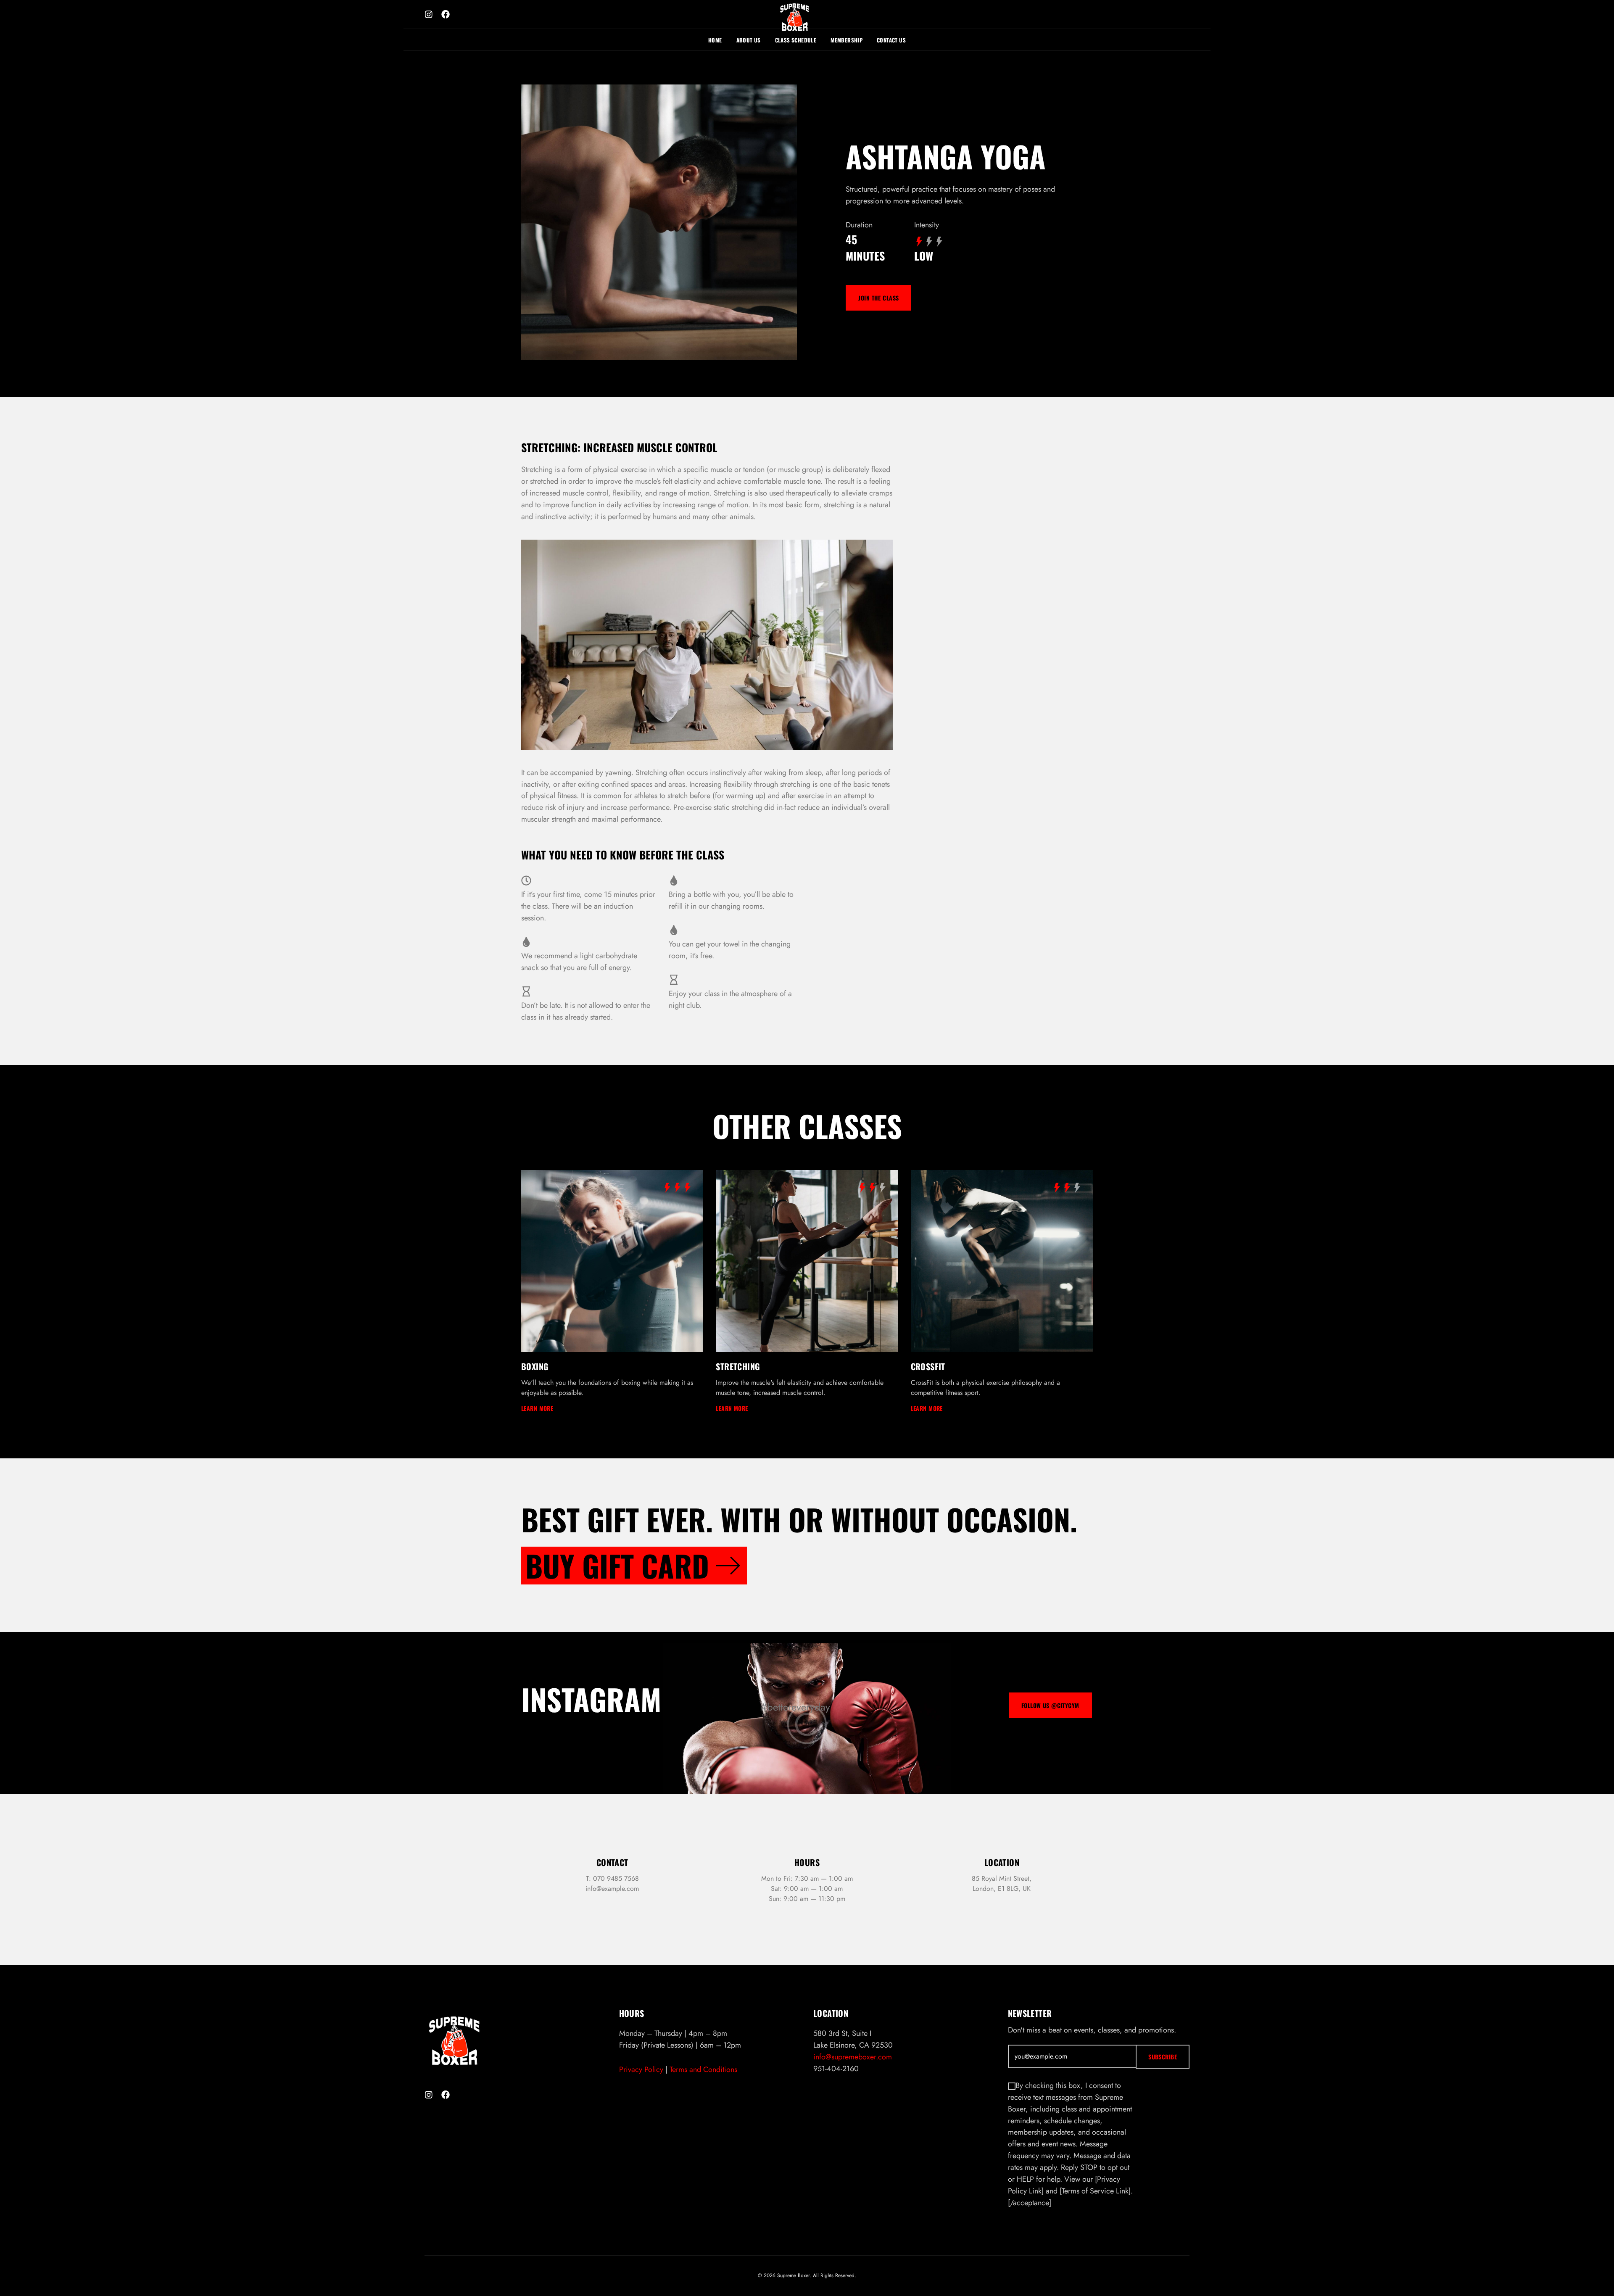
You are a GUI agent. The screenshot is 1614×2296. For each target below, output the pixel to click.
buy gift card (617, 1566)
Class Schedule (796, 40)
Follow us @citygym (1050, 1705)
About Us (749, 40)
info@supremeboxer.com (853, 2057)
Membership (847, 40)
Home (715, 40)
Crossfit (928, 1366)
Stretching (738, 1366)
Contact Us (891, 40)
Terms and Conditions (703, 2069)
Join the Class (878, 298)
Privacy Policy (641, 2069)
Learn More (537, 1408)
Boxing (535, 1366)
